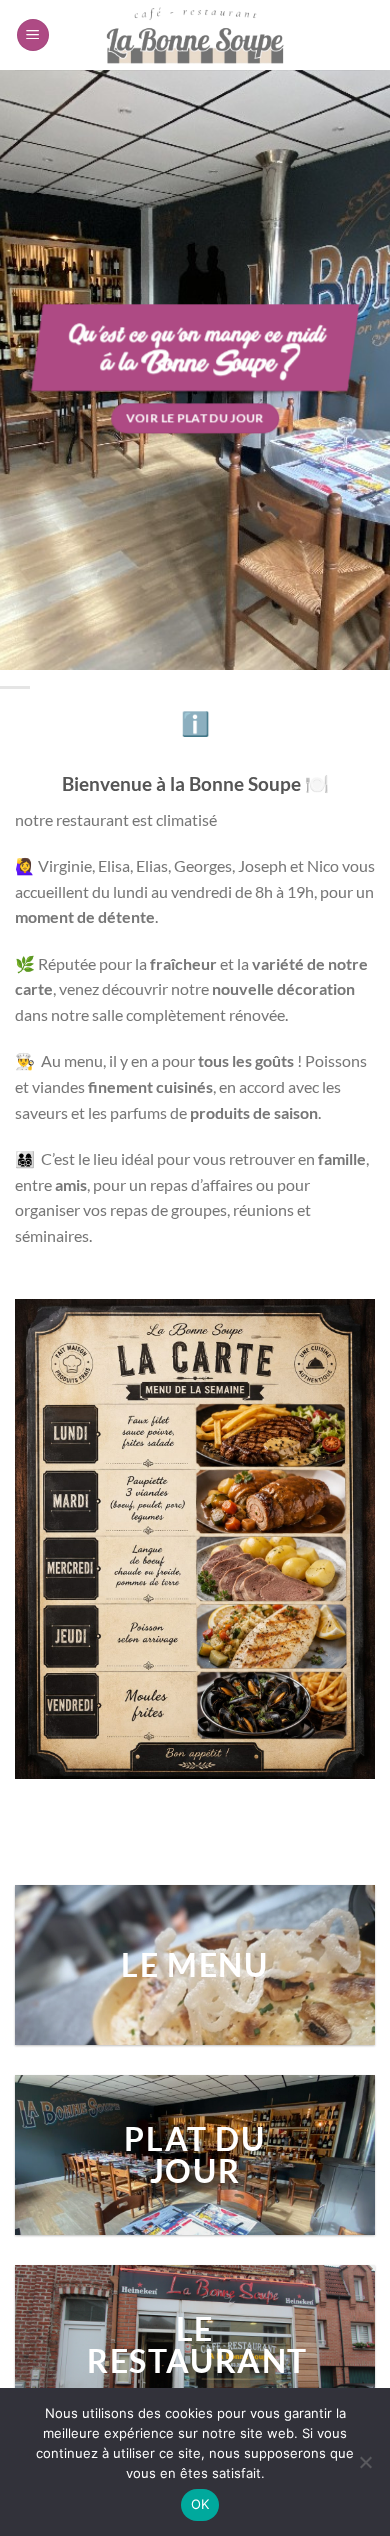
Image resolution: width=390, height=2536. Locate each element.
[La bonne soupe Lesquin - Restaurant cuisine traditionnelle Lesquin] (195, 35)
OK (200, 2504)
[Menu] (33, 35)
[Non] (365, 2468)
